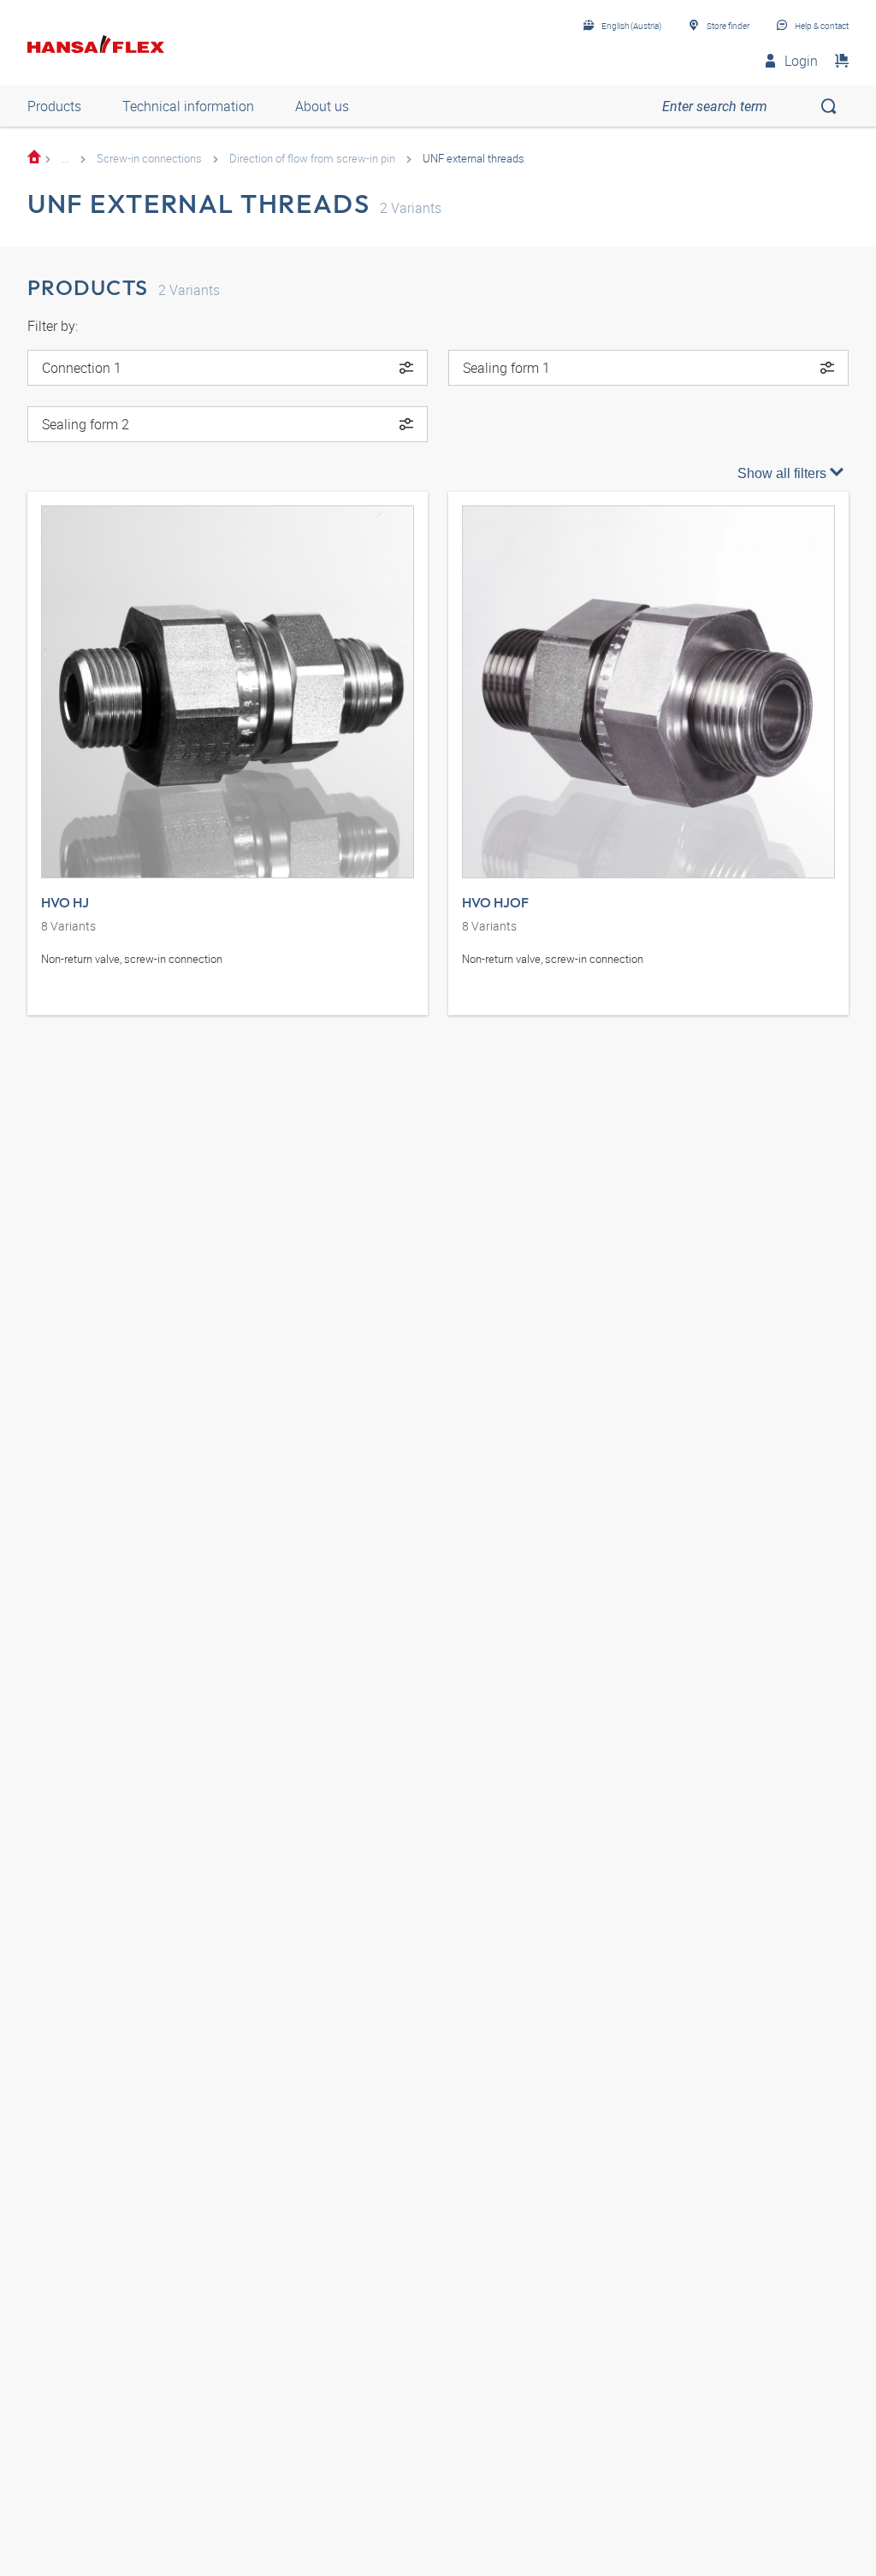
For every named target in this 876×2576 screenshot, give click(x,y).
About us (322, 106)
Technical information (188, 106)
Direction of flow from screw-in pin (312, 158)
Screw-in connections (149, 158)
